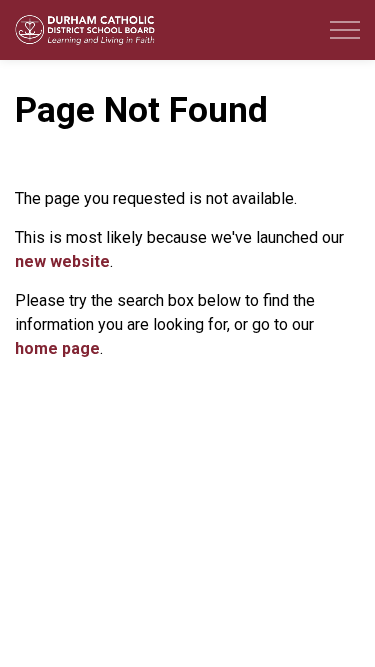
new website (62, 261)
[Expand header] (345, 30)
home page (57, 348)
